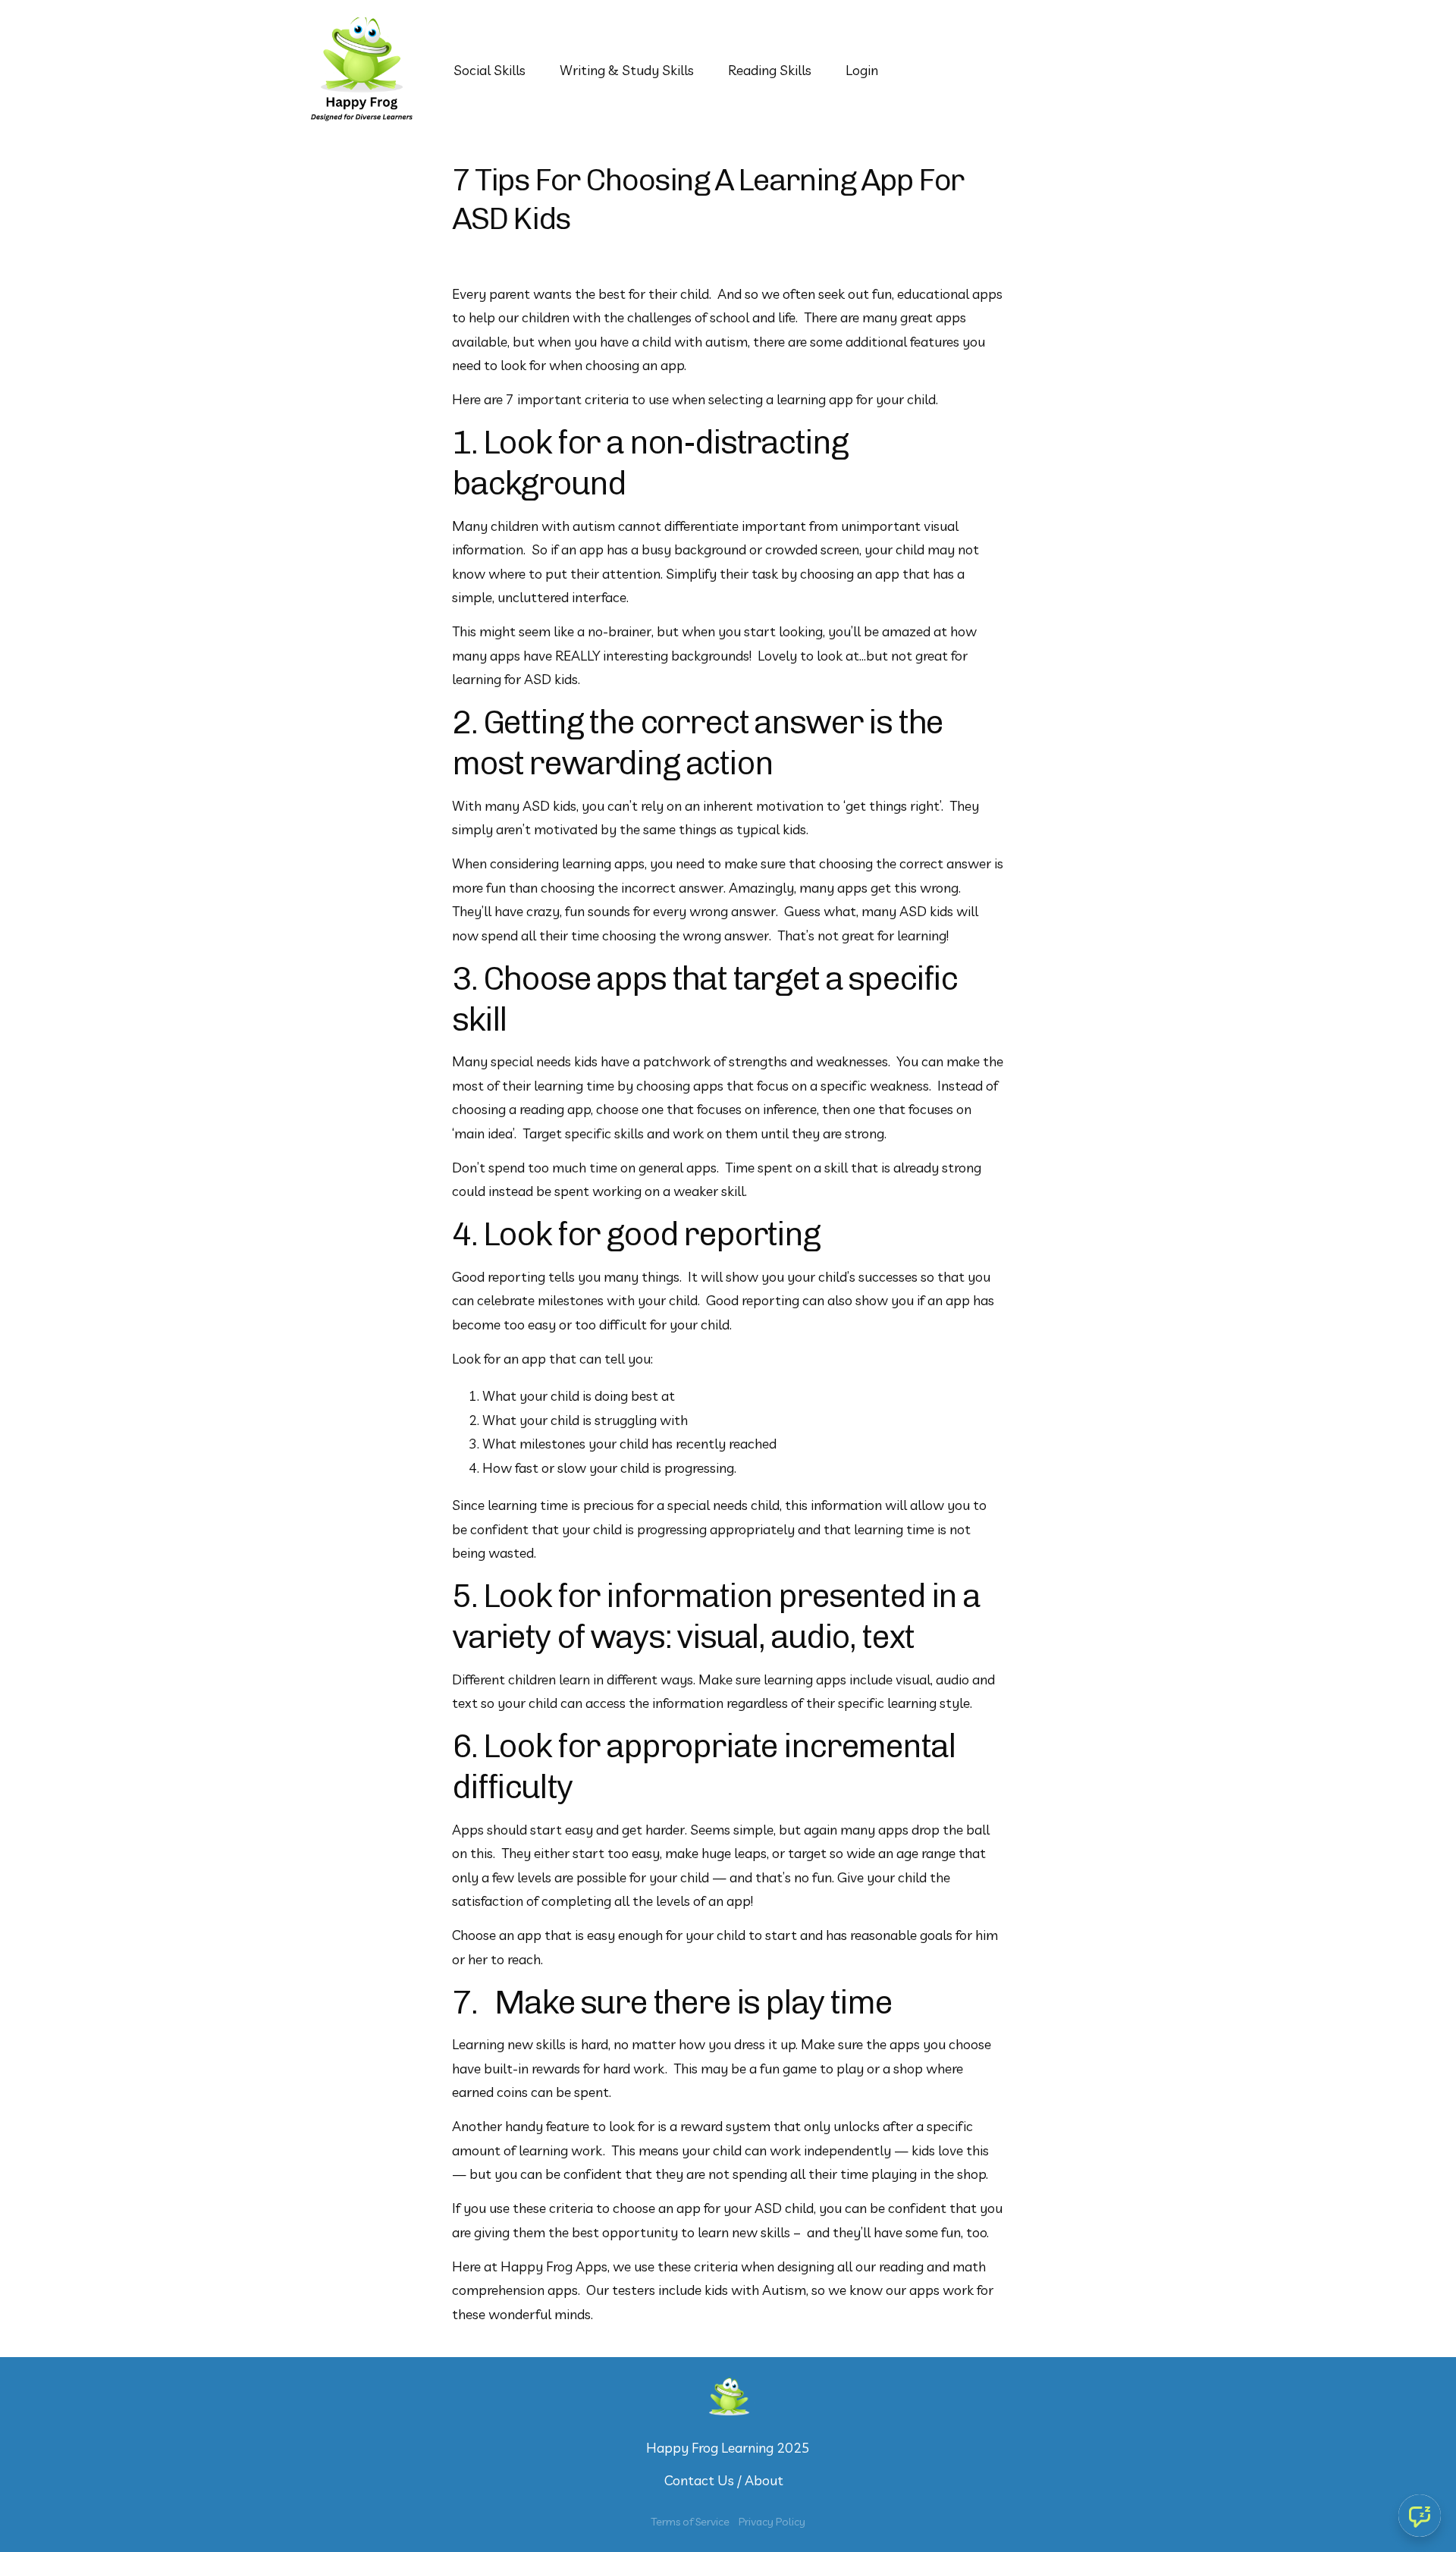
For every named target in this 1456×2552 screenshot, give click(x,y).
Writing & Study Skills (627, 70)
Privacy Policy (772, 2522)
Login (862, 70)
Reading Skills (770, 70)
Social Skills (490, 70)
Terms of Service (690, 2522)
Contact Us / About (724, 2480)
